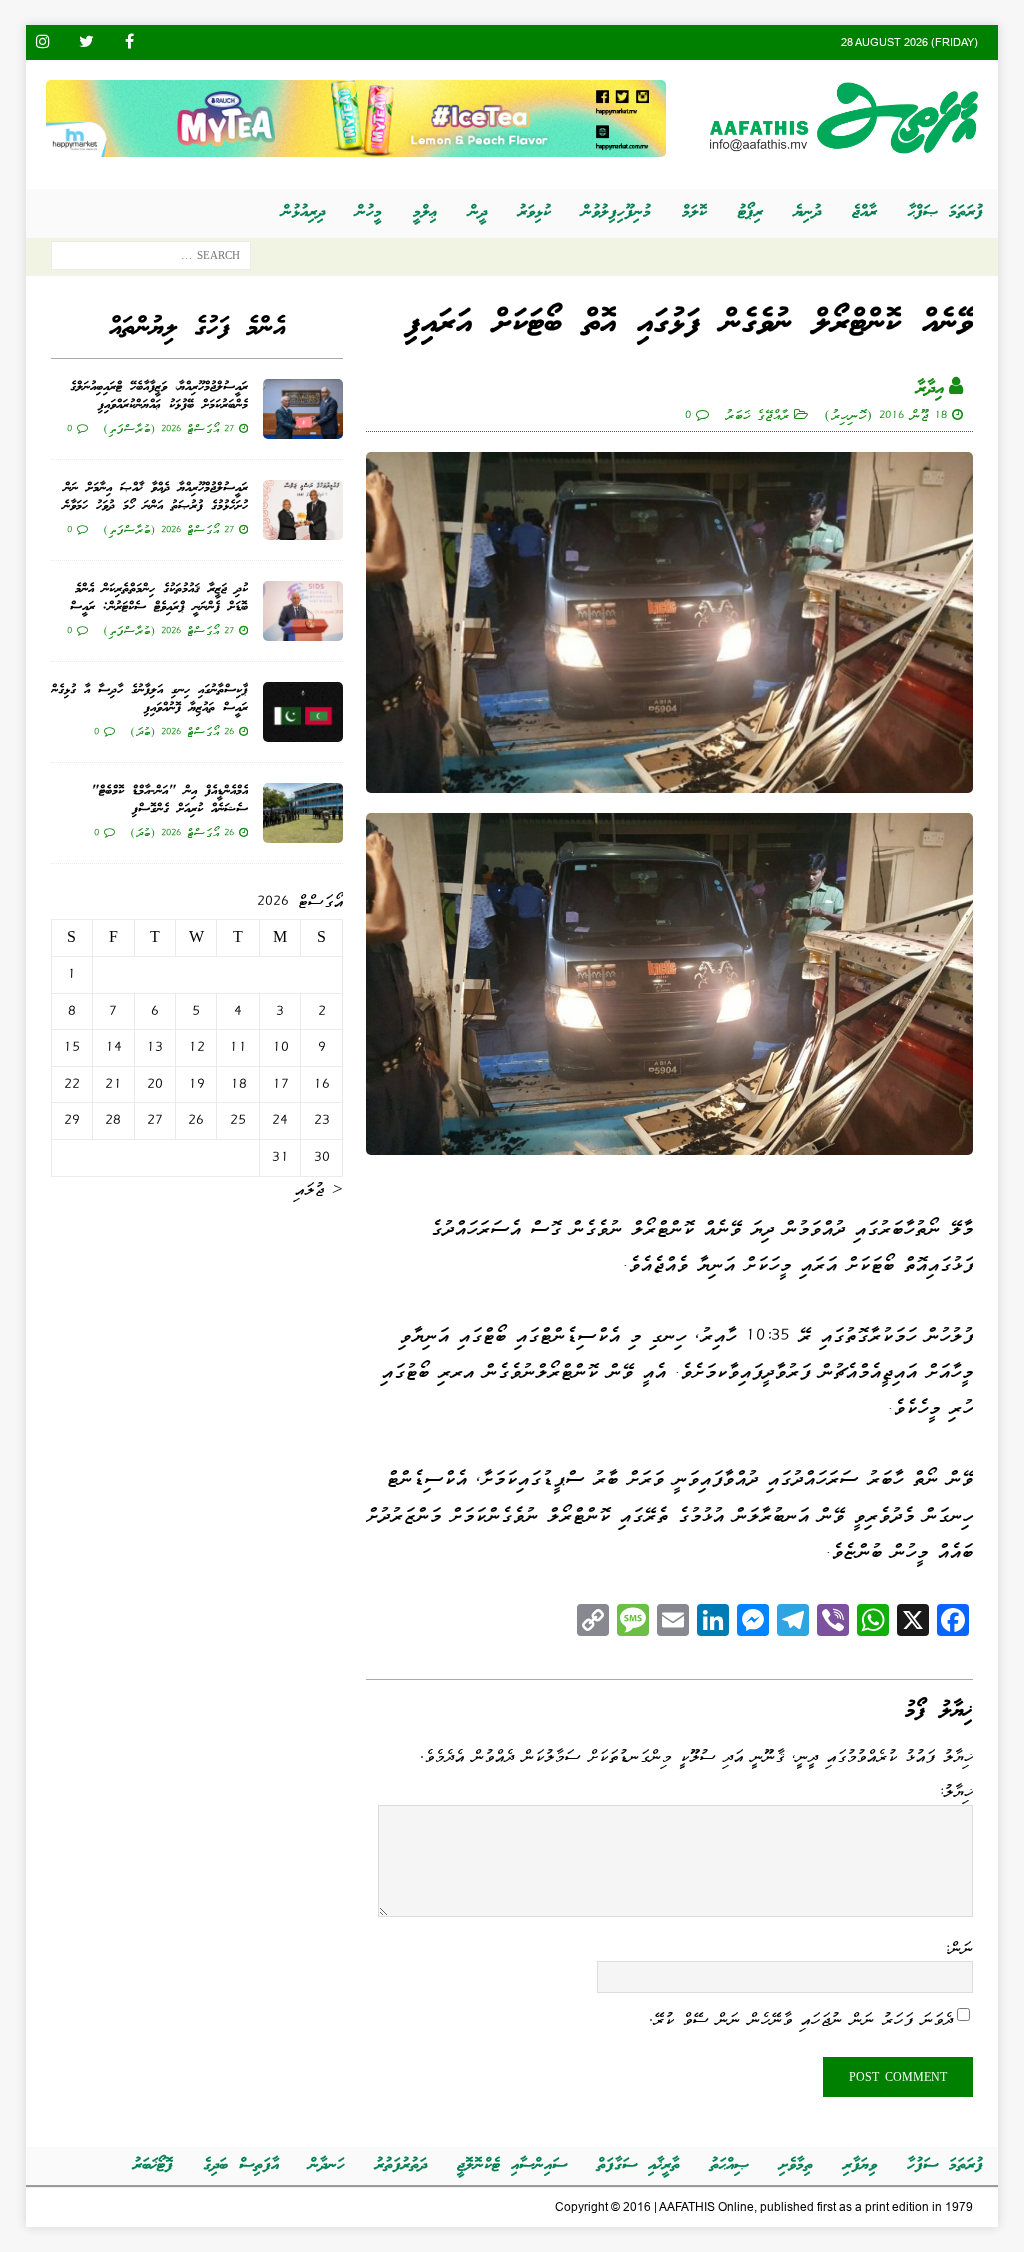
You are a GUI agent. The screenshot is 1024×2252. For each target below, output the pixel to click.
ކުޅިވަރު (534, 212)
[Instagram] (43, 42)
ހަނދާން (327, 2165)
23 (322, 1120)
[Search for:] (151, 260)
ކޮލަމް (694, 212)
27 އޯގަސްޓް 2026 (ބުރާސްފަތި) (168, 428)
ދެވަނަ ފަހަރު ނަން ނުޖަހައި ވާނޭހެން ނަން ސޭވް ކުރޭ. (801, 2018)
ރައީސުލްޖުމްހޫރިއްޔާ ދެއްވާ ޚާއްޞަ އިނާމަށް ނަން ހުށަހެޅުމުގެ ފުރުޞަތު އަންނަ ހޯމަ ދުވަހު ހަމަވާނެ (155, 497)
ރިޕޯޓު (750, 212)
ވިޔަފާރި (860, 2165)
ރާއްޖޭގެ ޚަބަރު (757, 414)
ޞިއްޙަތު (729, 2165)
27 (155, 1120)
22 (72, 1084)
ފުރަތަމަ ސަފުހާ (945, 2165)
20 (155, 1084)
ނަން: (958, 1948)
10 (280, 1047)
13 (154, 1047)
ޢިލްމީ (425, 212)
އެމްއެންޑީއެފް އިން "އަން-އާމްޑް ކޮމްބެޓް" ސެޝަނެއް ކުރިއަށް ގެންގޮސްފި (169, 800)
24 (280, 1120)
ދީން (478, 212)
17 (280, 1084)
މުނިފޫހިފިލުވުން (616, 212)
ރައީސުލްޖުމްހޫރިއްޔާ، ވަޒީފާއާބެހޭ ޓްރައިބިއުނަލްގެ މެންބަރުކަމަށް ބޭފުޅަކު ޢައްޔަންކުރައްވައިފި (159, 396)
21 (113, 1084)
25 (238, 1120)
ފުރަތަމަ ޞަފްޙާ (945, 212)
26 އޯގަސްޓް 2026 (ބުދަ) (182, 731)
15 (71, 1047)
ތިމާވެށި (796, 2165)
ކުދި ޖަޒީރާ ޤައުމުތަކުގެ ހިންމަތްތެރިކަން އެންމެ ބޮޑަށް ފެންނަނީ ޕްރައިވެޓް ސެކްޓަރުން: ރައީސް (159, 598)
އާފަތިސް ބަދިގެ (241, 2165)
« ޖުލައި (318, 1189)
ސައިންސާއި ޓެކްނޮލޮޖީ (512, 2165)
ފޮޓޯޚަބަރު (153, 2165)
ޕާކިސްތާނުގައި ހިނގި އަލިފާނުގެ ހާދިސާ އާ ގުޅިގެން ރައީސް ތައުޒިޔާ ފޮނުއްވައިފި (149, 699)
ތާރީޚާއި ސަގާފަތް (638, 2165)
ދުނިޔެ (807, 212)
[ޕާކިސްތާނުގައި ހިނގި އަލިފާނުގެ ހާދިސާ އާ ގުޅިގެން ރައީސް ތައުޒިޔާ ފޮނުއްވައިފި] (303, 712)
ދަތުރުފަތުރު (401, 2165)
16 (321, 1084)
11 (238, 1047)
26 (196, 1120)
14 (113, 1047)
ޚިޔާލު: (955, 1791)
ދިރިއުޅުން (303, 212)
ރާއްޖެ (864, 212)
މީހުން (369, 212)
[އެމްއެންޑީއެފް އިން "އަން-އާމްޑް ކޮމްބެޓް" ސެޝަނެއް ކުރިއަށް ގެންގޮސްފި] (303, 813)
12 (196, 1047)
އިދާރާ (930, 389)
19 (196, 1084)
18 (238, 1084)
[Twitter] (86, 42)
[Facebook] (129, 42)
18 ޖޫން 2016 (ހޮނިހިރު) (885, 414)
